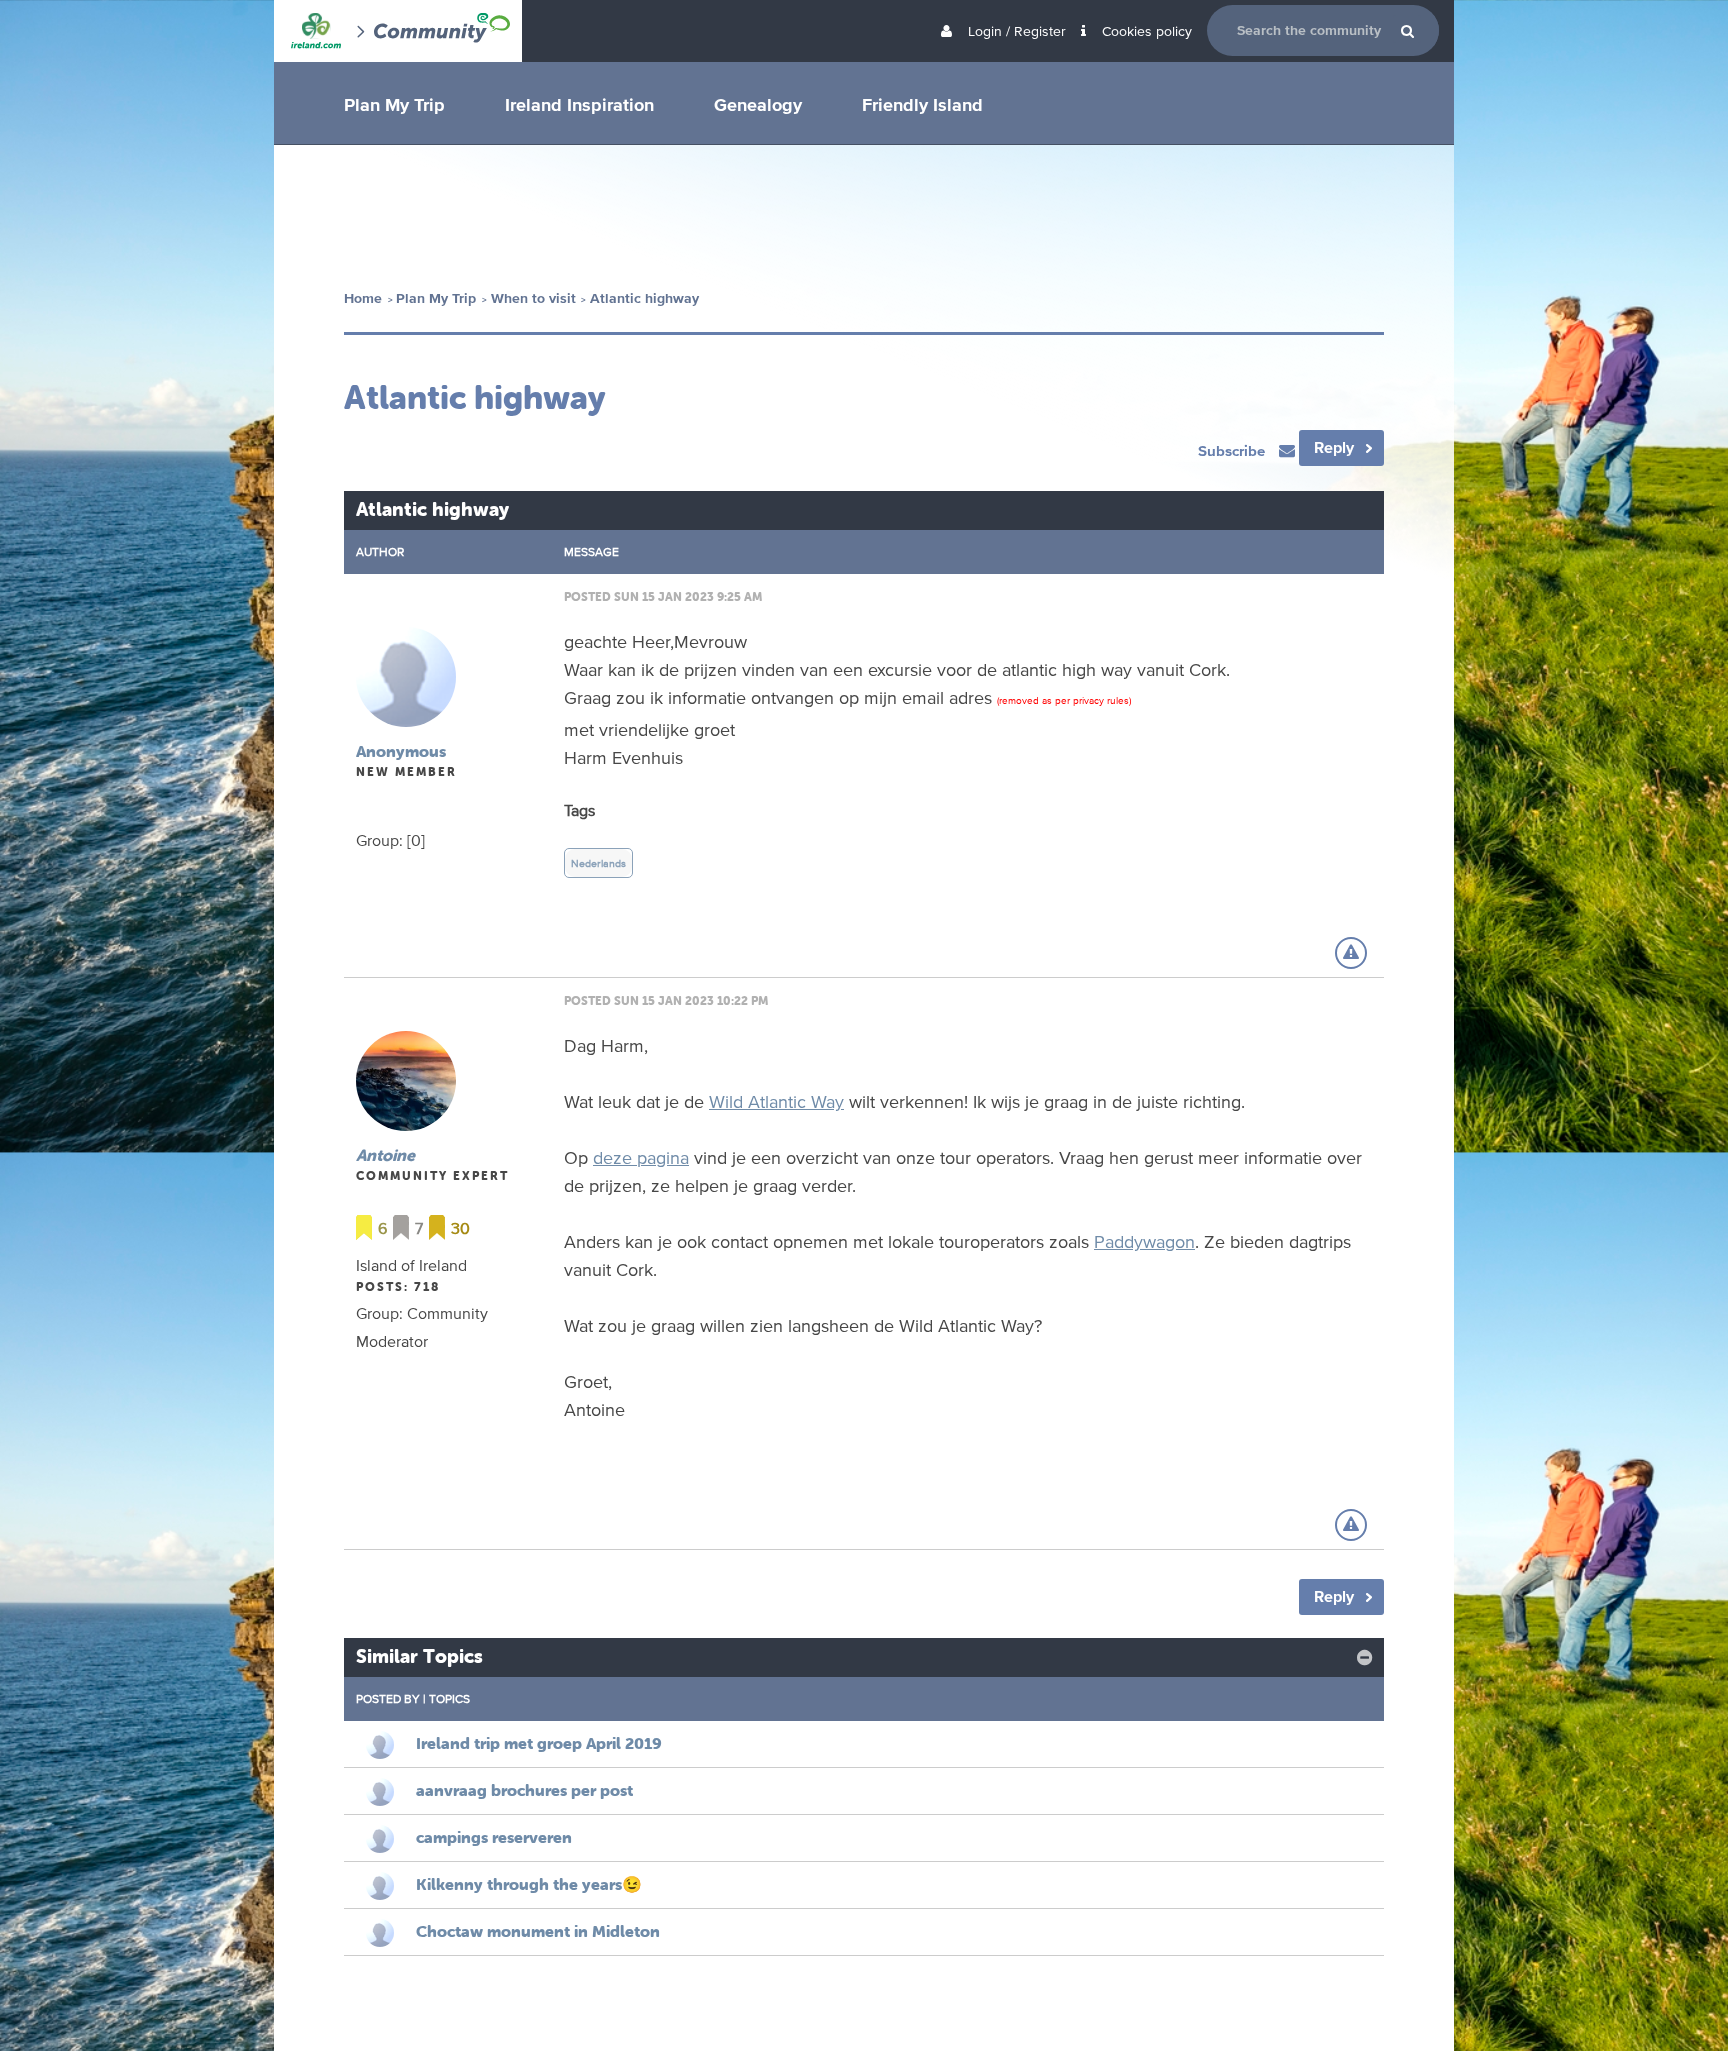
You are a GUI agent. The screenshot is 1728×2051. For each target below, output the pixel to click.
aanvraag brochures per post (524, 1790)
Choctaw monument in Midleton (538, 1931)
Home (363, 298)
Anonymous (401, 751)
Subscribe (1233, 450)
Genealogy (758, 104)
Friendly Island (922, 104)
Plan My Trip (394, 104)
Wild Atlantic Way (776, 1101)
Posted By (388, 1698)
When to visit (533, 298)
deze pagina (641, 1157)
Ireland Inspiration (579, 104)
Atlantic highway (644, 298)
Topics (449, 1698)
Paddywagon (1144, 1241)
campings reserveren (494, 1837)
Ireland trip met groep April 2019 (539, 1743)
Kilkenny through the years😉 (529, 1884)
